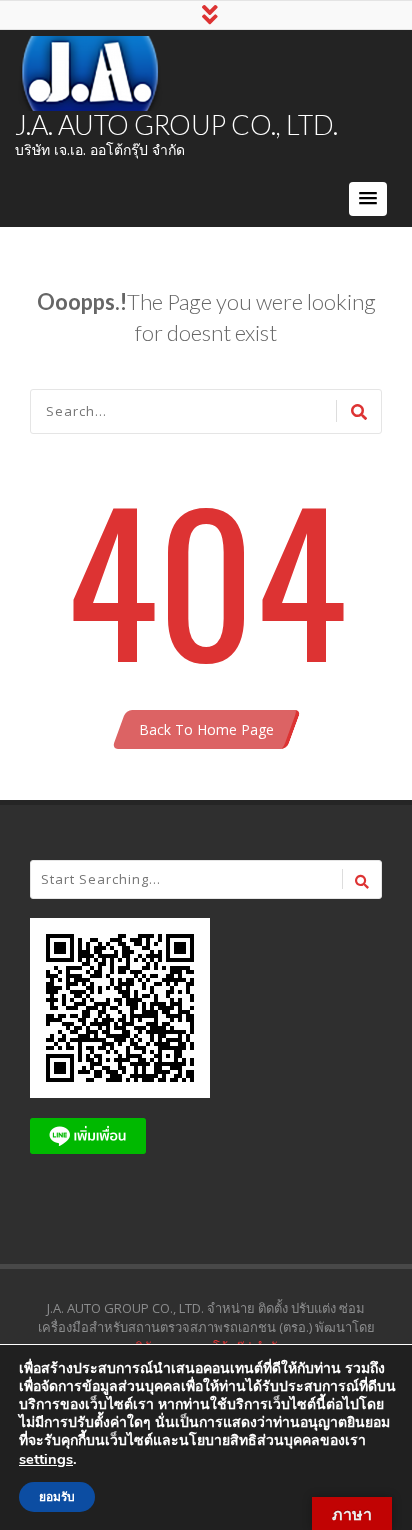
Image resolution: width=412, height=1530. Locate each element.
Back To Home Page (206, 729)
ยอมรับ (57, 1497)
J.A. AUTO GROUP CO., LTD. (176, 124)
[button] (368, 199)
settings (46, 1459)
